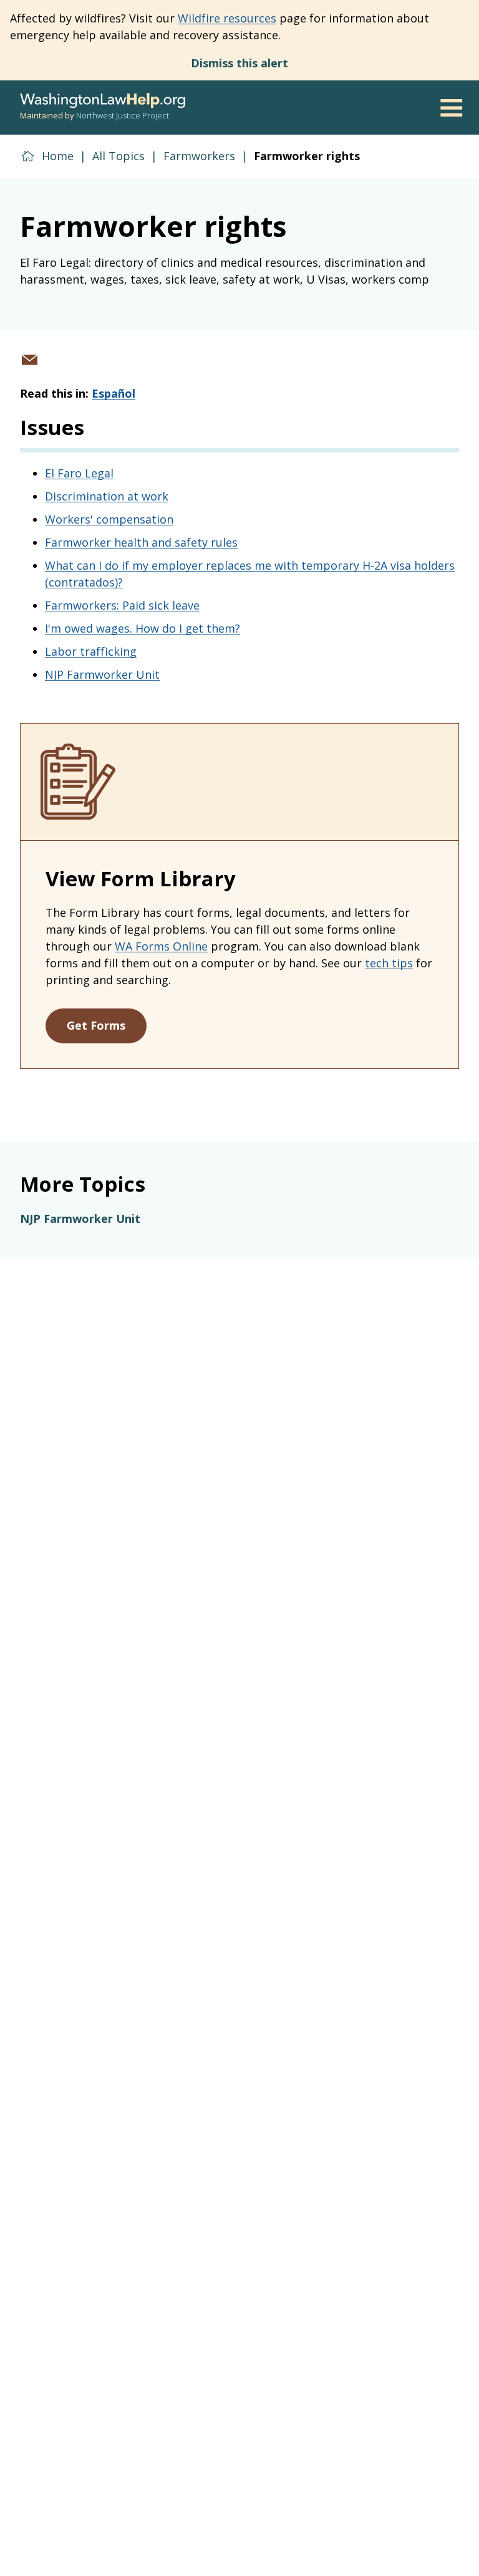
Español (114, 393)
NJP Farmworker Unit (102, 674)
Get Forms (96, 1025)
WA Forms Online (161, 946)
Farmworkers (199, 156)
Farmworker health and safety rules (141, 542)
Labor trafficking (91, 651)
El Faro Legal (79, 473)
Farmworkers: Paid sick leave (122, 605)
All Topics (119, 156)
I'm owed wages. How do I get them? (143, 628)
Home (58, 156)
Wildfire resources (227, 18)
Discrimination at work (107, 496)
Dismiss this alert (239, 63)
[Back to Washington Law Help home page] (103, 101)
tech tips (389, 963)
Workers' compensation (109, 519)
